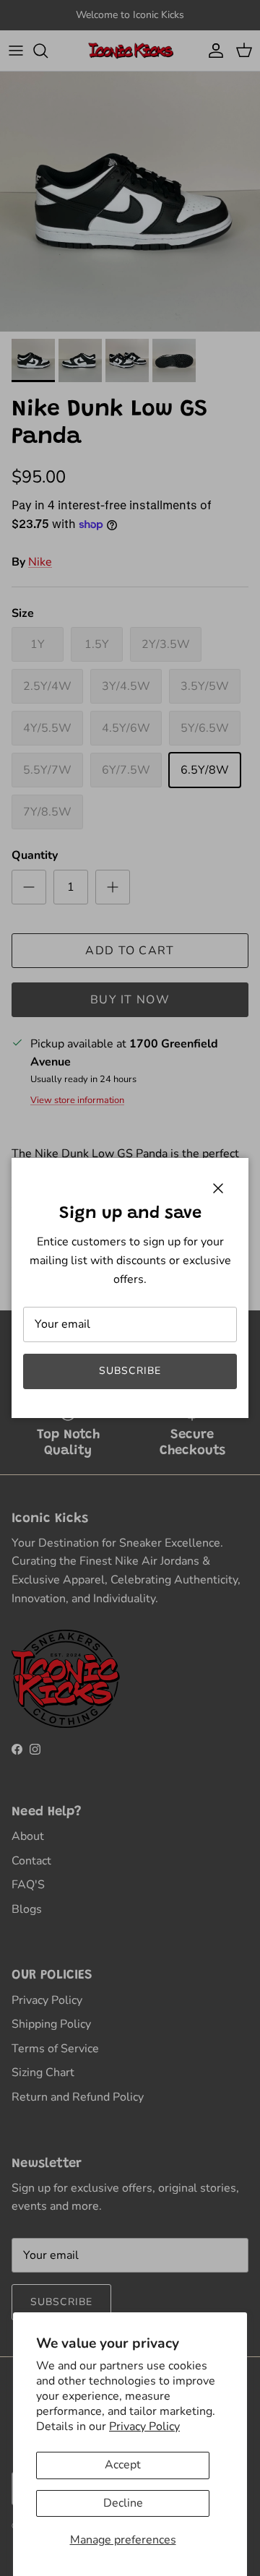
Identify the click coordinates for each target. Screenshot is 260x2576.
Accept (123, 2465)
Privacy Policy (144, 2426)
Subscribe (130, 1371)
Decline (123, 2503)
